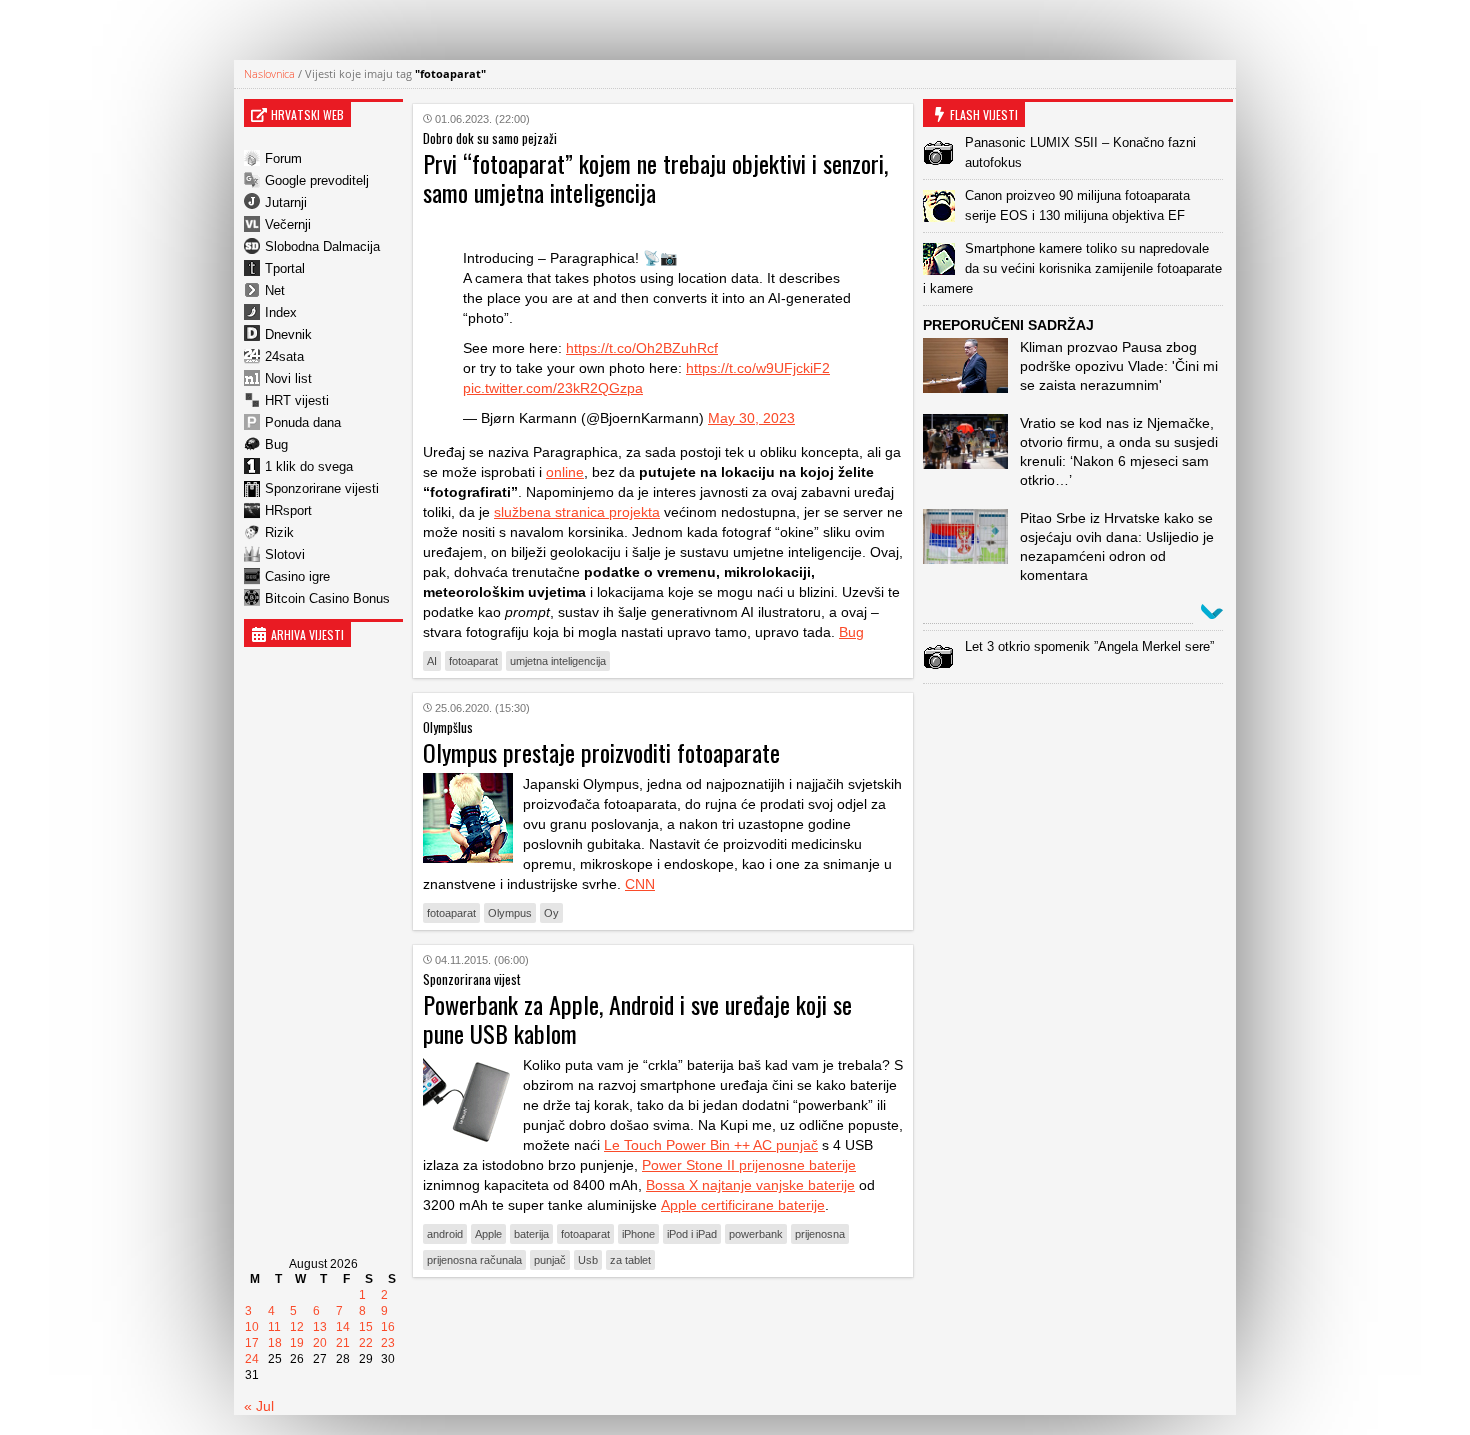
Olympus (510, 913)
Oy (551, 913)
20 (320, 1343)
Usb (588, 1260)
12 (297, 1327)
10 (252, 1327)
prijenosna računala (474, 1260)
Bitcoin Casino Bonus (327, 598)
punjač (550, 1260)
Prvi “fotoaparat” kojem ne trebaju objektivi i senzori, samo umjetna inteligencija (655, 177)
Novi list (288, 378)
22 (366, 1343)
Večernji (288, 224)
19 (297, 1343)
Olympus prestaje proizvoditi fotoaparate (601, 752)
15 (366, 1327)
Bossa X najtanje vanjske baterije (750, 1185)
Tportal (285, 268)
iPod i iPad (692, 1234)
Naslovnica (269, 73)
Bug (276, 444)
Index (281, 312)
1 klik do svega (309, 466)
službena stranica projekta (577, 512)
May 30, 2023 (751, 418)
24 (252, 1359)
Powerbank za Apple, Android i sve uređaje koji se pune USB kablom (637, 1018)
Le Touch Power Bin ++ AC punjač (711, 1145)
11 (274, 1327)
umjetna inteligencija (558, 661)
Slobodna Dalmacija (322, 246)
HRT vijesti (297, 400)
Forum (283, 158)
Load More (663, 1323)
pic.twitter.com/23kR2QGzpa (553, 388)
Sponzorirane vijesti (322, 488)
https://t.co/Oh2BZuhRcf (642, 348)
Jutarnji (286, 202)
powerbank (756, 1234)
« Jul (259, 1406)
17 (252, 1343)
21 (343, 1343)
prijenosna (820, 1234)
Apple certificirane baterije (743, 1205)
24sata (284, 356)
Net (275, 290)
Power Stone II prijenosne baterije (749, 1165)
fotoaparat (473, 661)
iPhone (638, 1234)
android (445, 1234)
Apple (488, 1234)
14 (343, 1327)
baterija (531, 1234)
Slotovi (285, 554)
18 (275, 1343)
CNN (640, 884)
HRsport (288, 510)
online (565, 472)
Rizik (279, 532)
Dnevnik (288, 334)
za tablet (630, 1260)
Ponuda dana (303, 422)
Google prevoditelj (317, 180)
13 (320, 1327)
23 (388, 1343)
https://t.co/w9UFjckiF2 (758, 368)
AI (432, 661)
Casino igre (297, 576)
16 (388, 1327)
